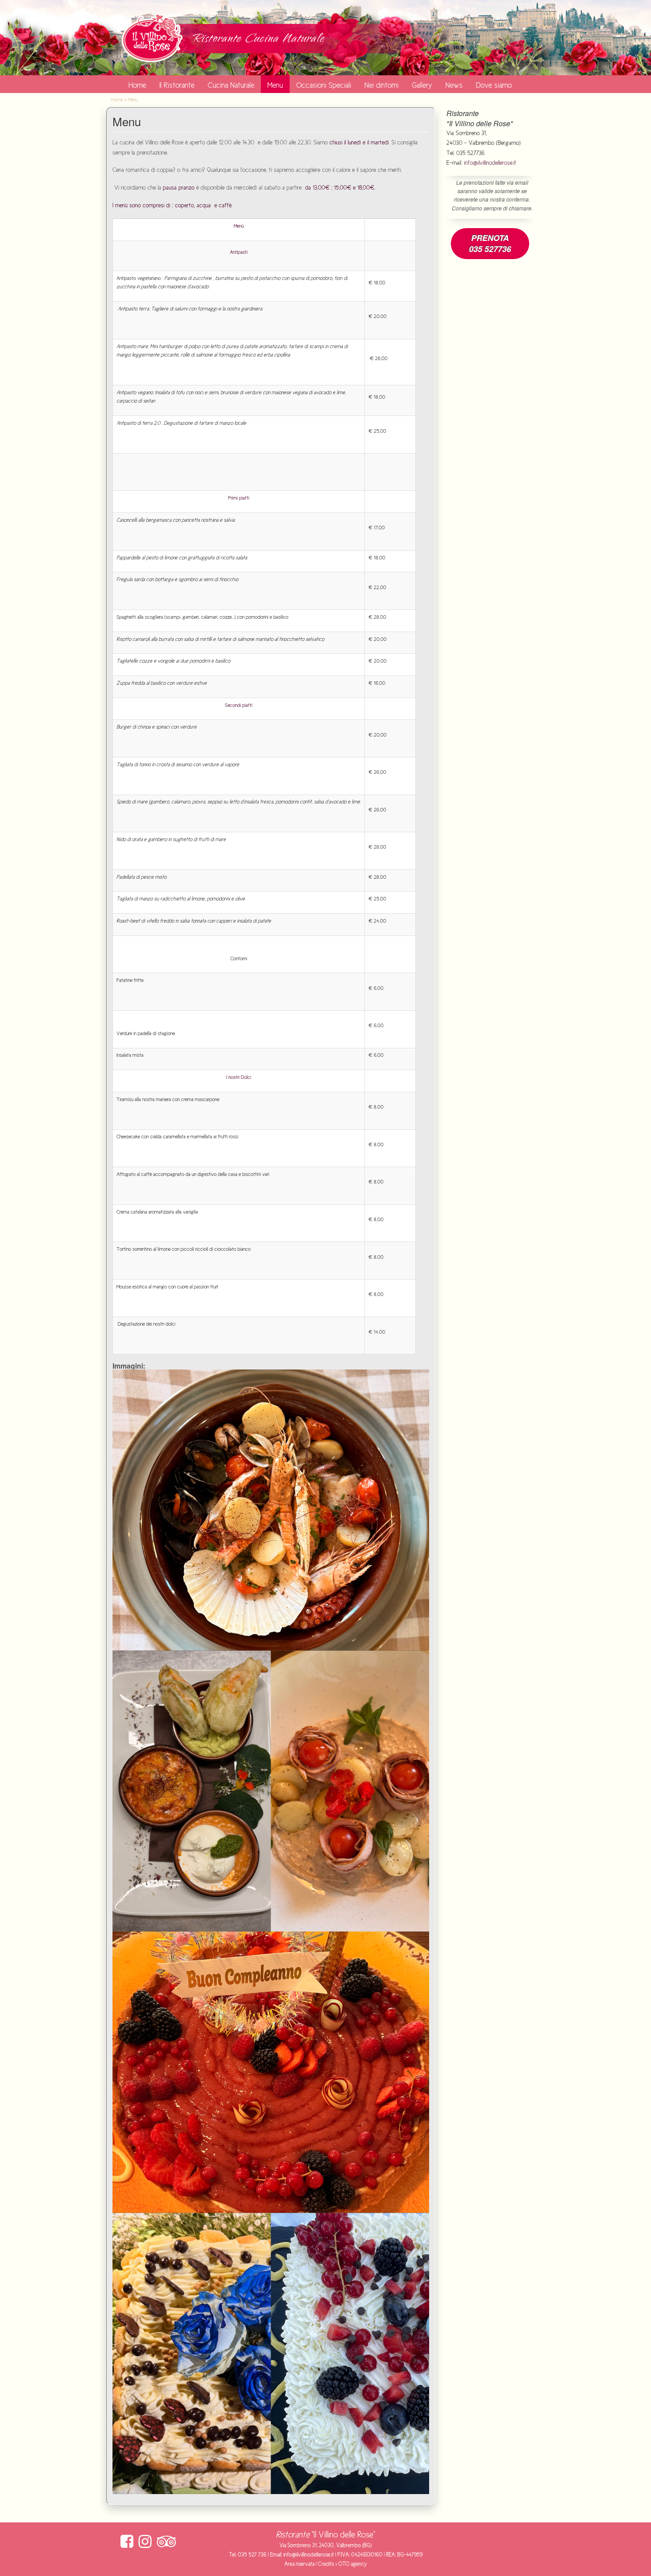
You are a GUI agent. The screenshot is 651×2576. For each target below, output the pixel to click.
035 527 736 (252, 2555)
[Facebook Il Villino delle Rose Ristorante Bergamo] (127, 2542)
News (454, 85)
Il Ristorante (177, 85)
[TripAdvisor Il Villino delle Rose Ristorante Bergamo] (167, 2542)
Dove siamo (494, 85)
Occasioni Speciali (324, 85)
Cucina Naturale (231, 85)
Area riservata (299, 2564)
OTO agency (353, 2564)
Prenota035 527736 (490, 243)
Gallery (422, 85)
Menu (275, 85)
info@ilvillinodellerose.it (490, 163)
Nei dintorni (382, 85)
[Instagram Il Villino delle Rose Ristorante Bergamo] (145, 2542)
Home (137, 85)
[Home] (152, 37)
